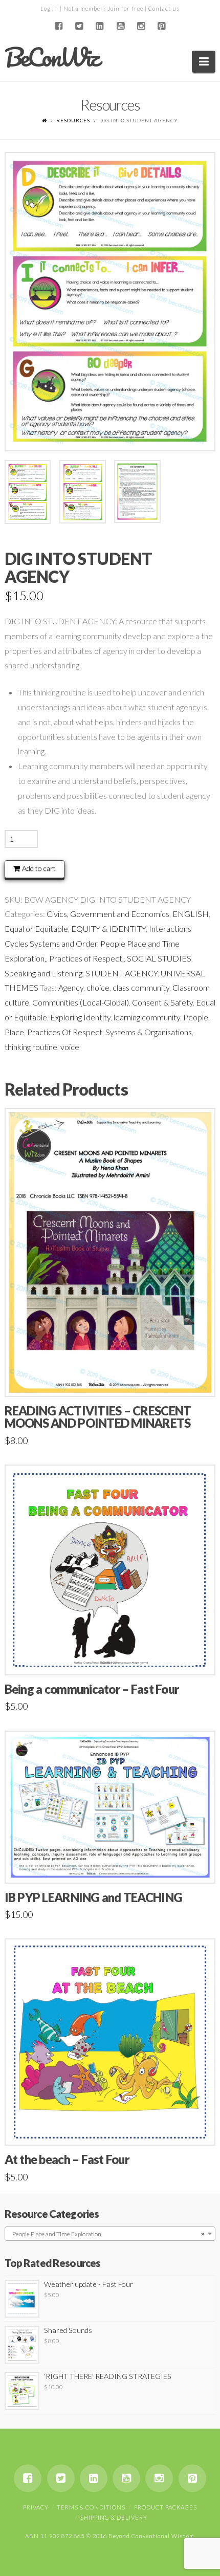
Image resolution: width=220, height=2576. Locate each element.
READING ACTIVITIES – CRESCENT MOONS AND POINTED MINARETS (98, 1417)
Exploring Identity (80, 1017)
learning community (147, 1017)
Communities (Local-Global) (81, 1002)
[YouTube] (120, 26)
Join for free (125, 8)
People (196, 1017)
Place (14, 1032)
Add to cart (39, 868)
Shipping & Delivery (114, 2517)
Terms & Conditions (91, 2507)
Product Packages (166, 2507)
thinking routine (31, 1047)
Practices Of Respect (65, 1032)
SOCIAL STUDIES (159, 958)
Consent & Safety (162, 1002)
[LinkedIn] (100, 26)
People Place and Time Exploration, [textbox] (107, 2234)
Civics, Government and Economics (108, 914)
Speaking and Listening (43, 973)
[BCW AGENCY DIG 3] (137, 492)
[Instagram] (141, 26)
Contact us (164, 8)
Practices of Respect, (86, 958)
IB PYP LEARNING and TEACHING (93, 1897)
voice (70, 1047)
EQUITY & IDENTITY (108, 929)
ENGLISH (191, 914)
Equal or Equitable (36, 929)
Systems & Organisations (149, 1032)
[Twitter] (79, 26)
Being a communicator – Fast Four (92, 1689)
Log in (49, 8)
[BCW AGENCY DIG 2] (83, 492)
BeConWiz (51, 57)
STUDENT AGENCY (122, 973)
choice (98, 987)
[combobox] (110, 2234)
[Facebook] (58, 26)
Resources (73, 120)
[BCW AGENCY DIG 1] (110, 302)
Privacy (36, 2507)
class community (141, 987)
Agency (71, 987)
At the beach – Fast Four (67, 2159)
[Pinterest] (162, 26)
